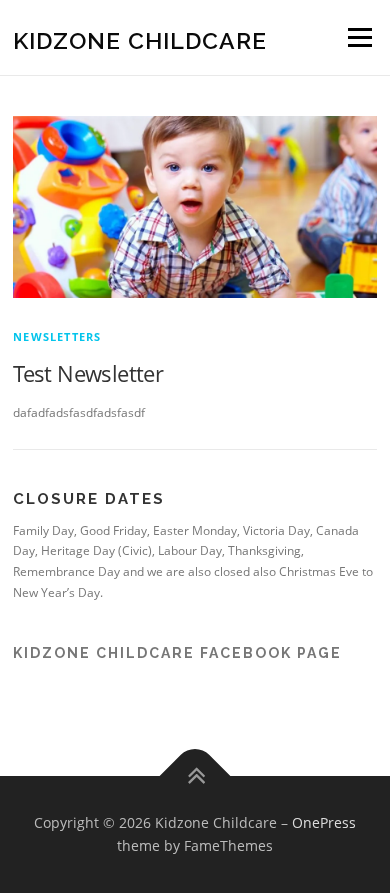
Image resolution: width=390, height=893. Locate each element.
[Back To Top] (195, 775)
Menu (358, 37)
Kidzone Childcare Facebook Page (177, 653)
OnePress (324, 822)
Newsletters (57, 336)
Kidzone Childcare (140, 39)
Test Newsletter (88, 373)
